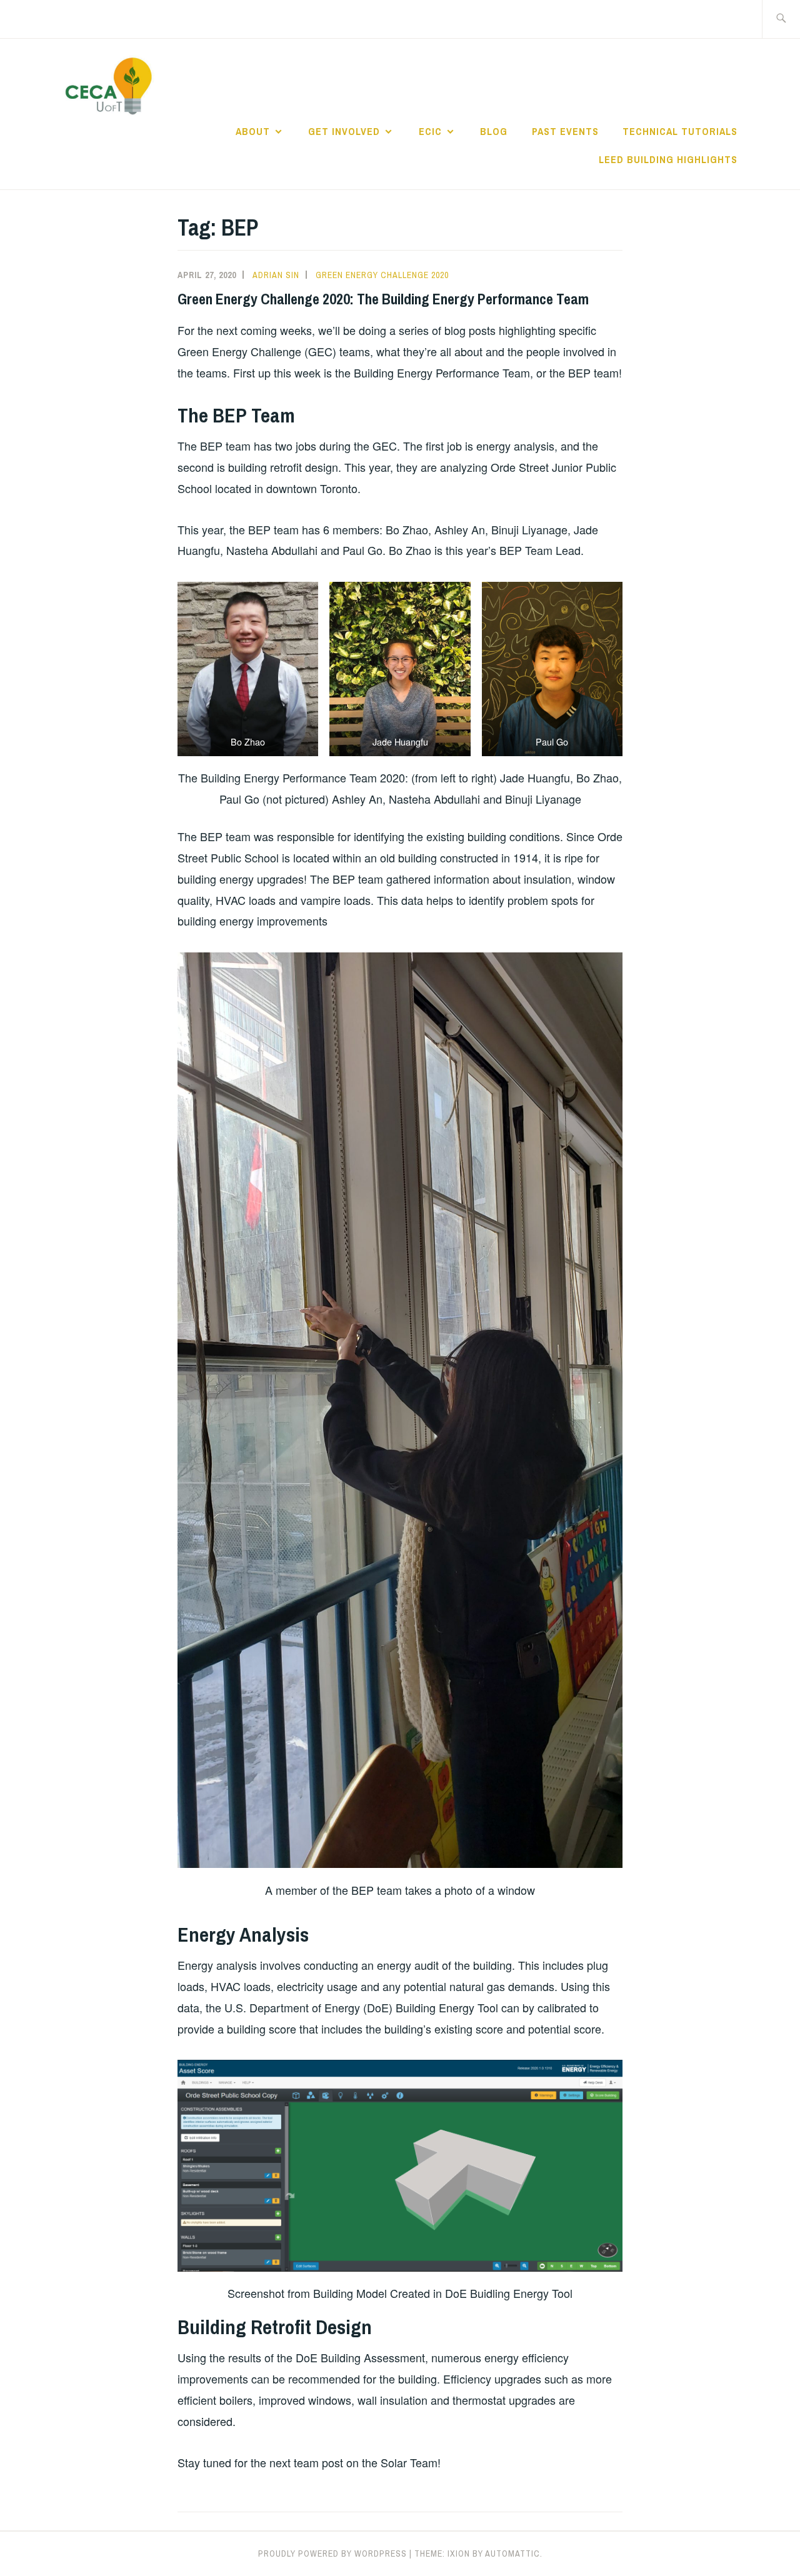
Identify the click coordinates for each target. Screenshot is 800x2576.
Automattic (512, 2554)
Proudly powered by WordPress (332, 2554)
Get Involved (344, 131)
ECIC (430, 131)
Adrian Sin (276, 275)
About (253, 131)
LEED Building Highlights (668, 159)
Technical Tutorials (680, 131)
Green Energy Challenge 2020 (382, 275)
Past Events (565, 131)
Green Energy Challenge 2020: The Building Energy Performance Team (383, 299)
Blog (494, 131)
